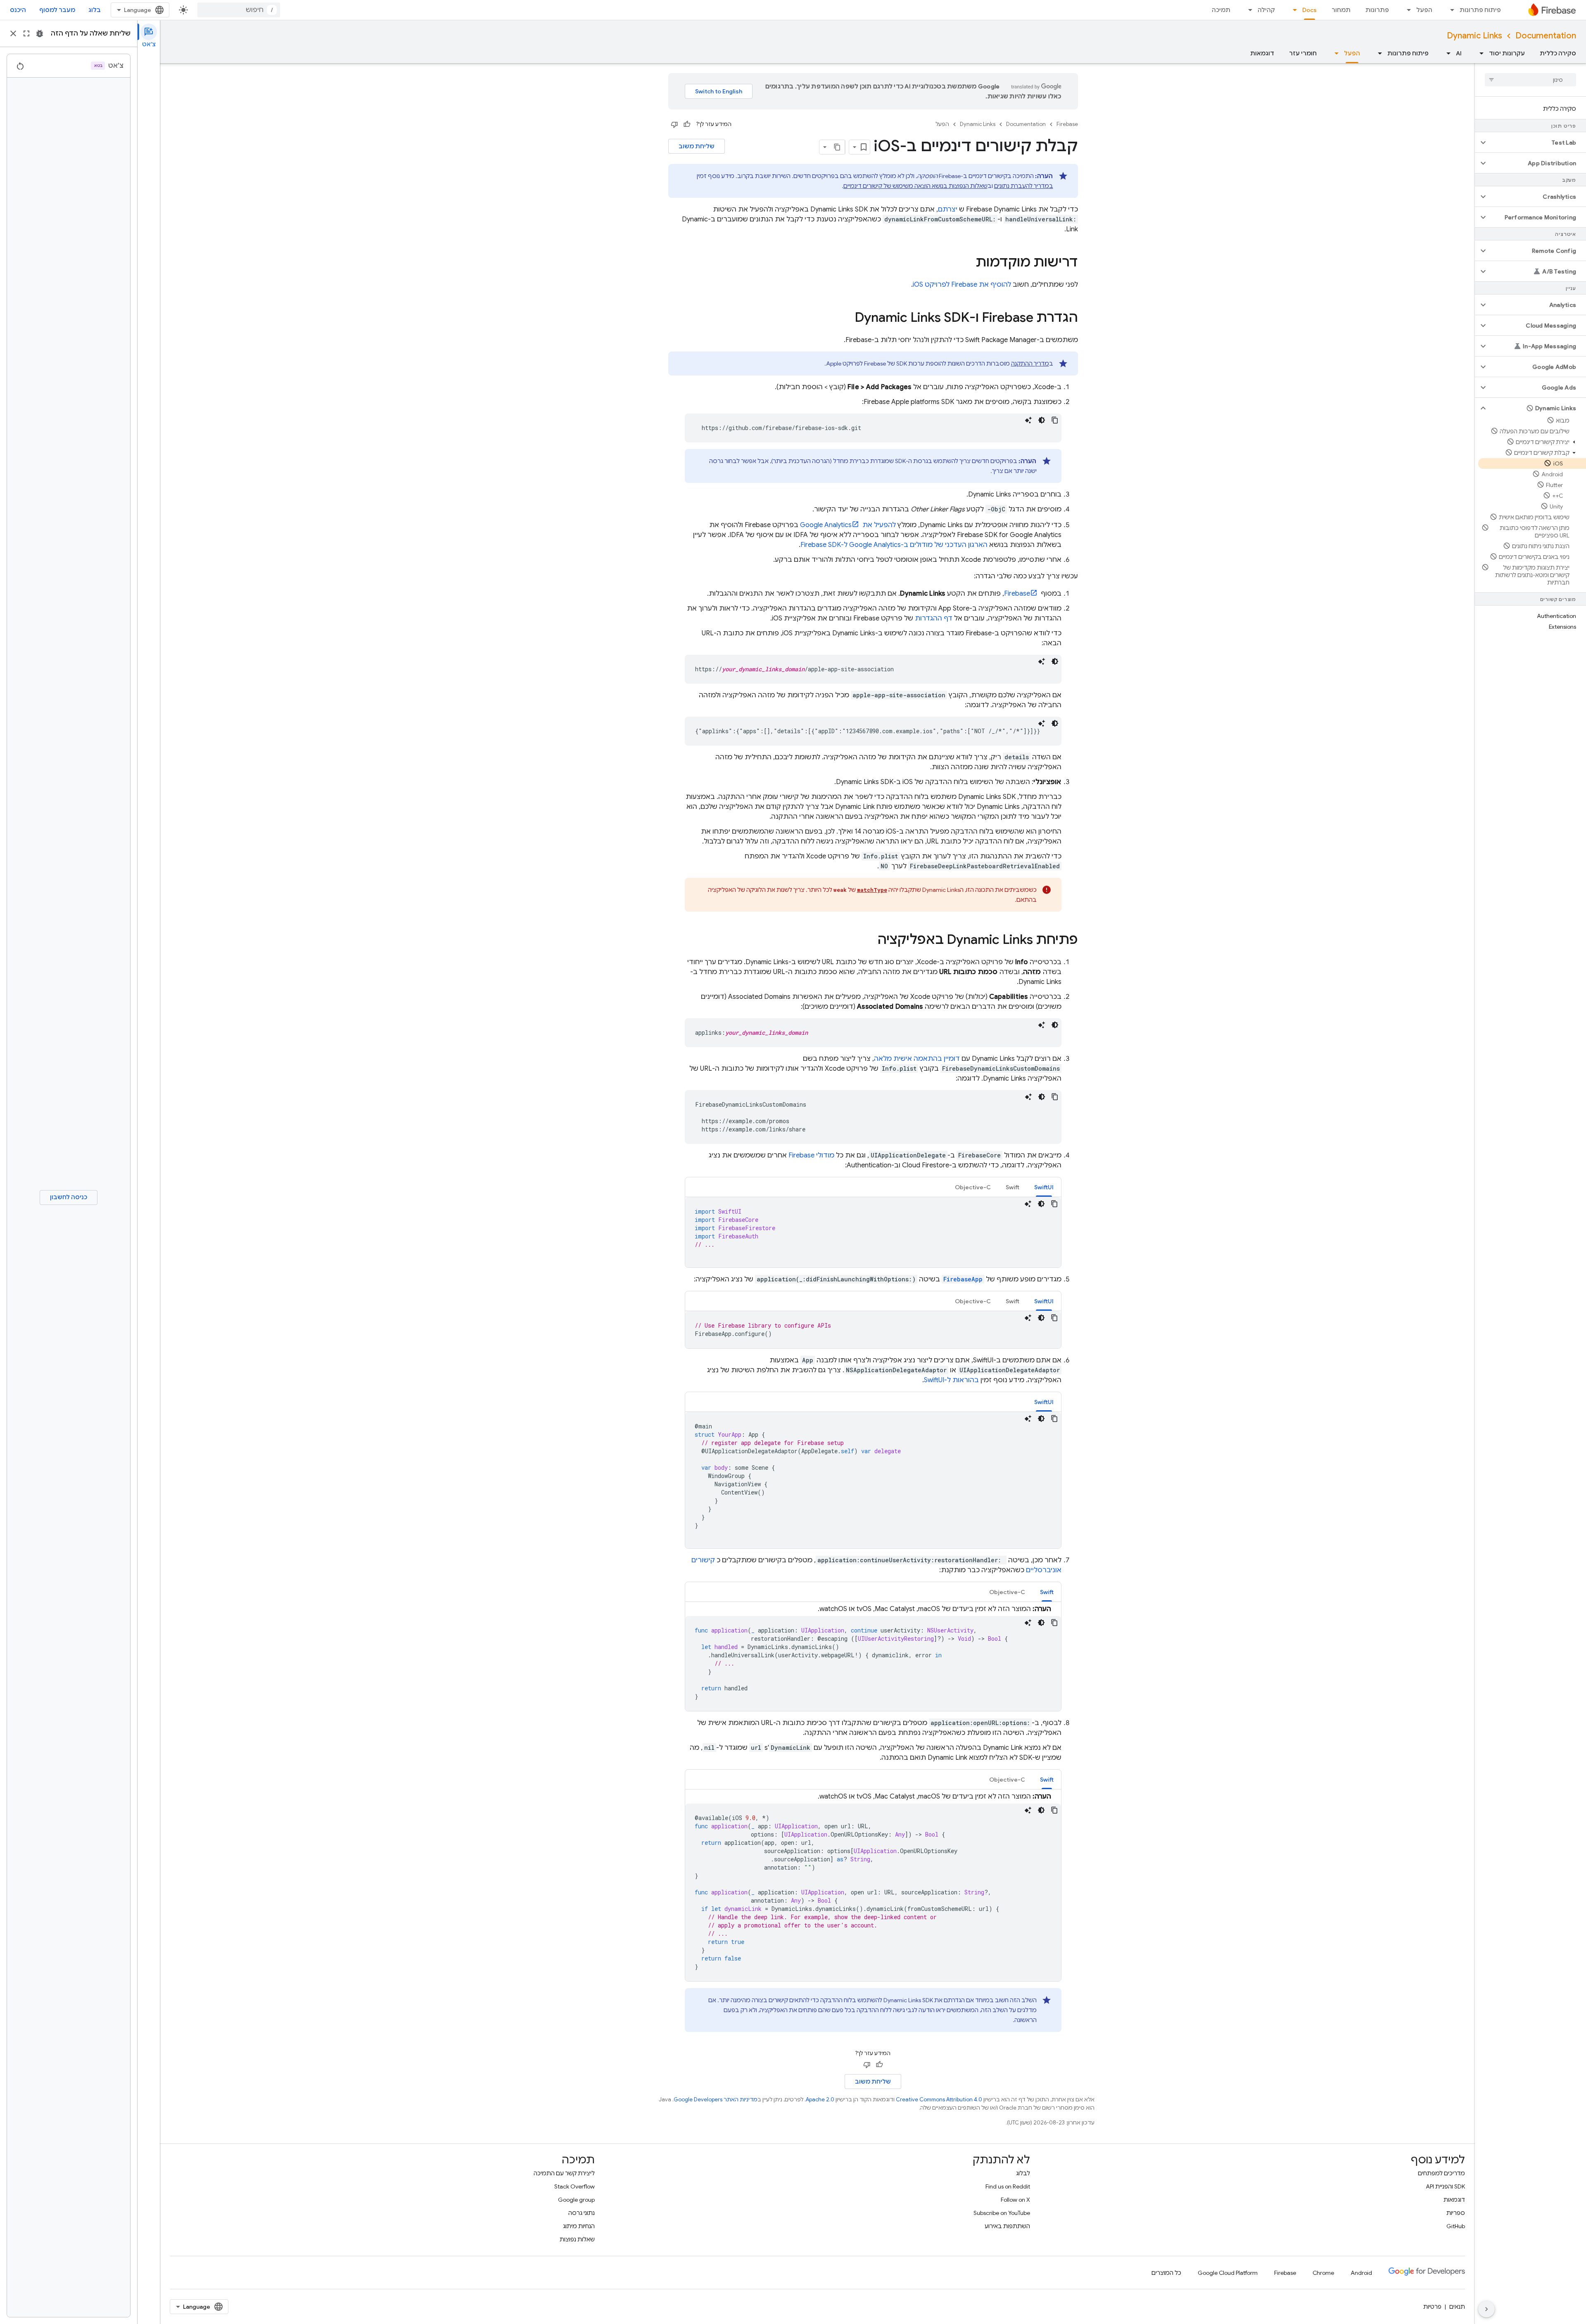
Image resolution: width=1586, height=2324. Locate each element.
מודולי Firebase (811, 1155)
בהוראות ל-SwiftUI (951, 1380)
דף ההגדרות (934, 618)
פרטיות (1432, 2307)
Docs (1309, 10)
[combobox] (239, 10)
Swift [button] (1013, 1187)
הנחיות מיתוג (579, 2226)
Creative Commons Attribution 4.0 (939, 2099)
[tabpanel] (873, 1232)
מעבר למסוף (57, 10)
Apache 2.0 (820, 2099)
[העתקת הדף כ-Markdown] (838, 147)
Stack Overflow (575, 2186)
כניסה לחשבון (69, 1197)
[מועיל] (687, 124)
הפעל (1424, 10)
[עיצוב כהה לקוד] (1042, 420)
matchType (872, 890)
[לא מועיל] (674, 124)
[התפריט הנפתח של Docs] (1292, 10)
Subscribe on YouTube (1002, 2213)
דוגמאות (1262, 53)
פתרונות (1377, 10)
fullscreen (26, 33)
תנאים (1457, 2307)
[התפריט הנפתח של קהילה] (1248, 10)
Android (1361, 2273)
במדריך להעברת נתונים (1024, 186)
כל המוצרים (1166, 2273)
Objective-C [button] (973, 1187)
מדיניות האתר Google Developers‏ (716, 2099)
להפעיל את (848, 525)
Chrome (1323, 2273)
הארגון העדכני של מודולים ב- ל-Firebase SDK (894, 545)
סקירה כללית (1558, 53)
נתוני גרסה (582, 2213)
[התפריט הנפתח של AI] (1446, 53)
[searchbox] (1530, 80)
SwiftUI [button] (1044, 1187)
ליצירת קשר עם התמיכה (564, 2173)
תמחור (1341, 10)
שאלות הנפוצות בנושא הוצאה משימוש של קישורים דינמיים (915, 186)
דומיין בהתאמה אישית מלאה (917, 1059)
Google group (576, 2200)
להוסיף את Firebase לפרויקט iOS (962, 285)
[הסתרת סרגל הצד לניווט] (1486, 2309)
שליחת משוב (697, 146)
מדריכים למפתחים (1441, 2173)
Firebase (1067, 124)
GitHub (1456, 2226)
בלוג (95, 10)
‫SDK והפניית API (1445, 2186)
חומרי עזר (1303, 53)
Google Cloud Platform (1228, 2273)
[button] (1537, 143)
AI (1459, 53)
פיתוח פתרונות (1480, 10)
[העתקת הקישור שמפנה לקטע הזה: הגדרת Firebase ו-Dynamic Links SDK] (846, 318)
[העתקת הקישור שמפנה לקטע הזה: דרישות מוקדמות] (967, 263)
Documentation (1546, 36)
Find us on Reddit (1008, 2186)
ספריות (1456, 2213)
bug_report (40, 33)
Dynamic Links (1474, 36)
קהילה (1266, 10)
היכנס (18, 10)
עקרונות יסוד (1507, 53)
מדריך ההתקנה (1030, 364)
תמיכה (1221, 10)
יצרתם (949, 209)
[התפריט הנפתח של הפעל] (1406, 10)
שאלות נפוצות (577, 2239)
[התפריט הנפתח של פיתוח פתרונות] (1450, 10)
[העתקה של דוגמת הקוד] (1055, 420)
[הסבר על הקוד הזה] (1028, 420)
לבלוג (1023, 2173)
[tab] (1044, 1187)
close (13, 33)
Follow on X (1015, 2200)
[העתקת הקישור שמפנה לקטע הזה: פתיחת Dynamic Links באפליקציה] (869, 941)
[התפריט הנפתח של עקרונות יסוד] (1479, 53)
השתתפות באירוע (1007, 2226)
